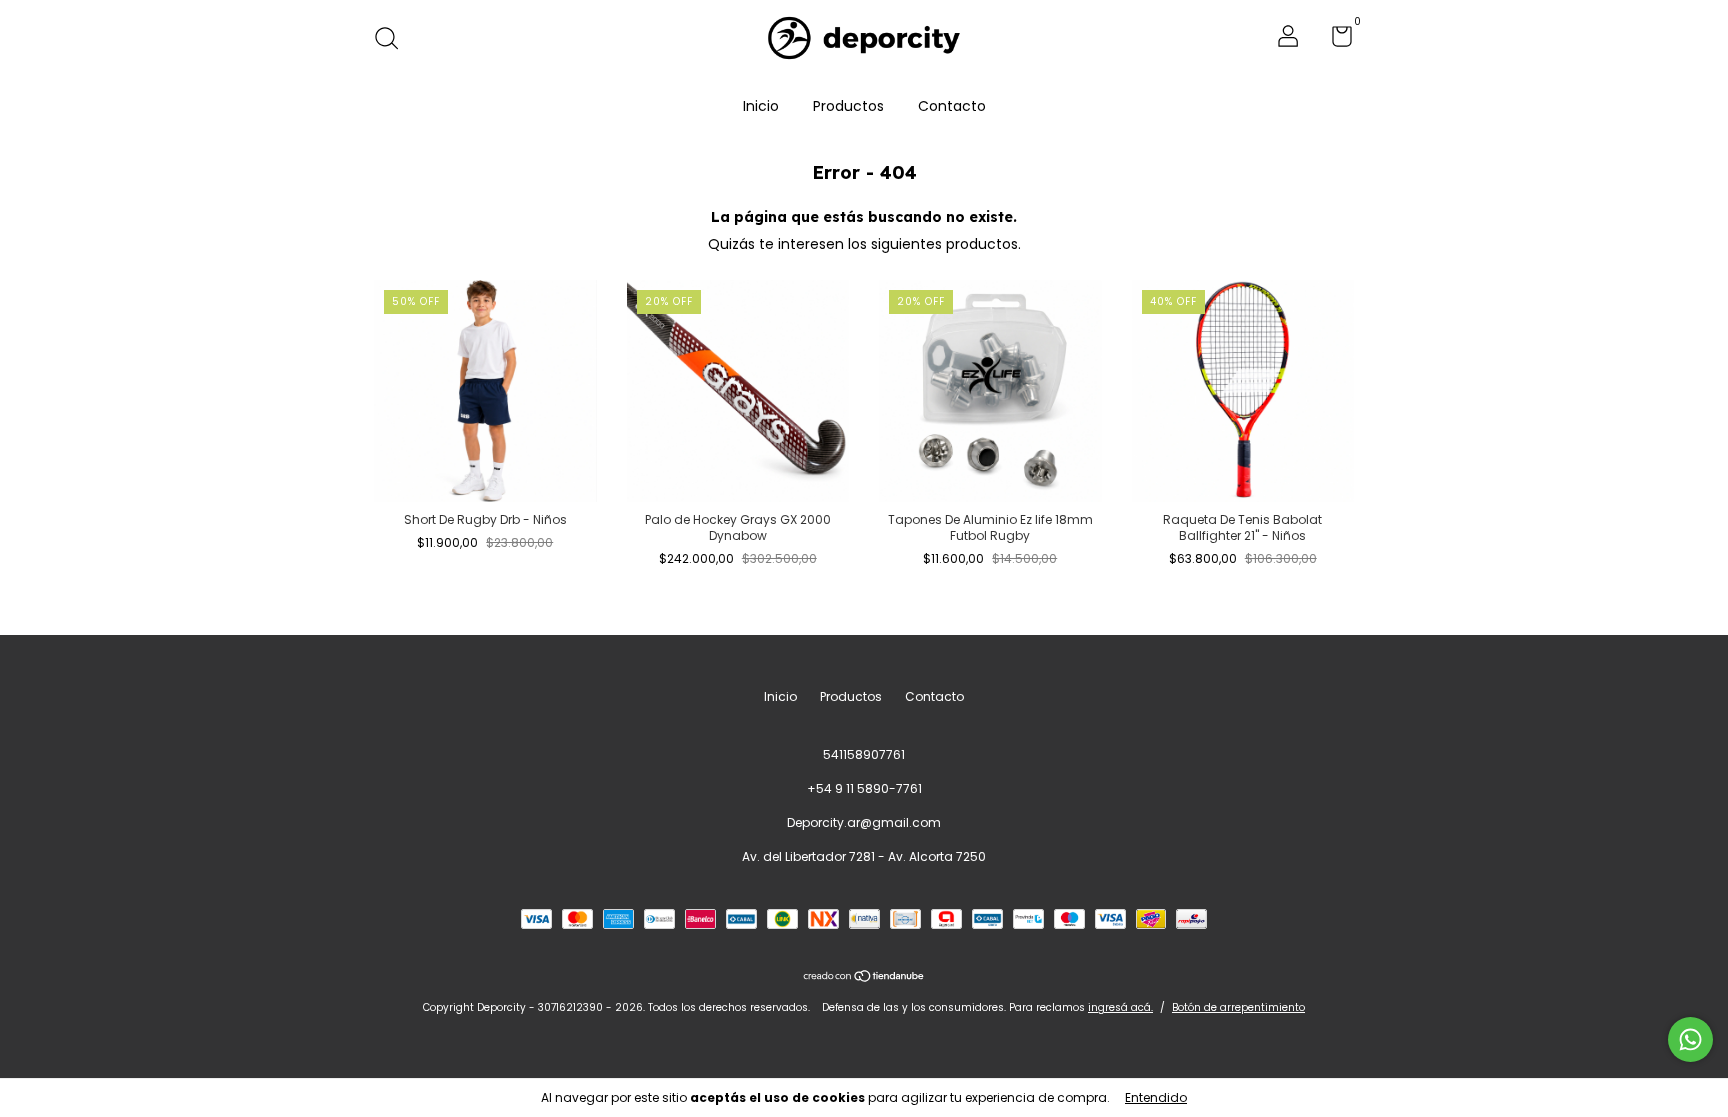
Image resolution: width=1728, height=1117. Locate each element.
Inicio (761, 106)
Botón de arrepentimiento (1238, 1007)
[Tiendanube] (864, 977)
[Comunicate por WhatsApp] (1690, 1039)
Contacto (952, 106)
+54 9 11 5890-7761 (864, 788)
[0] (1334, 40)
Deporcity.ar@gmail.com (864, 822)
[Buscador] (393, 39)
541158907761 (864, 754)
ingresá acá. (1120, 1007)
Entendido (1156, 1097)
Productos (848, 106)
